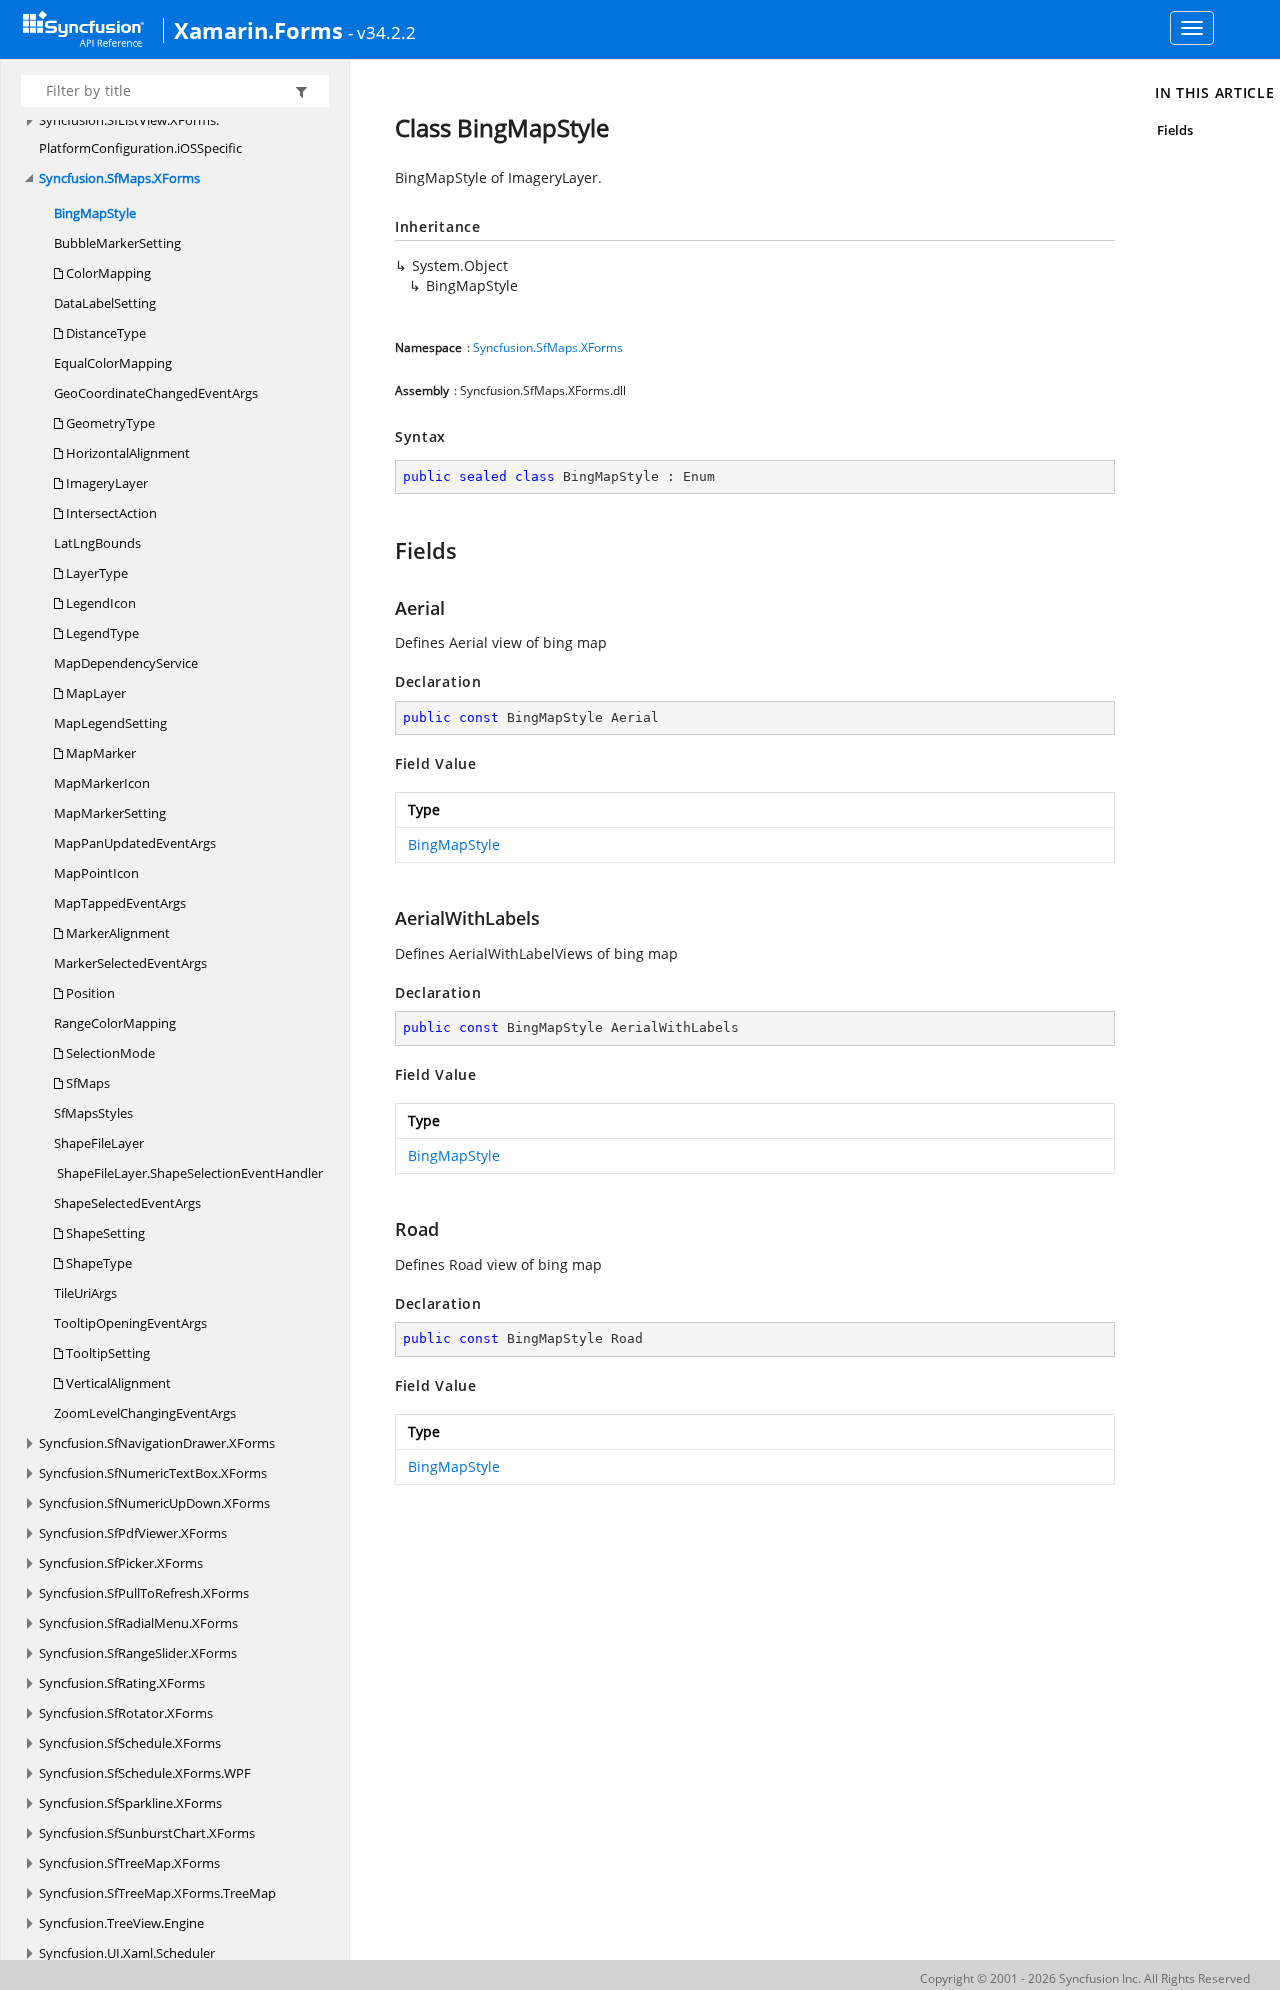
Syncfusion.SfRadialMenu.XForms (138, 1623)
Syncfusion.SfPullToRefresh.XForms (144, 1593)
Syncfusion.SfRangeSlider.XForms (138, 1653)
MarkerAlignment (116, 933)
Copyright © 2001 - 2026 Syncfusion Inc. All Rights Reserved (1085, 1978)
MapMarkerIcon (102, 783)
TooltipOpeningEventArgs (130, 1323)
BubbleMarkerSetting (117, 243)
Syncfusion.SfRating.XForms (122, 1683)
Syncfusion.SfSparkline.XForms (130, 1803)
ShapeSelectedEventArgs (127, 1203)
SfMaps (86, 1083)
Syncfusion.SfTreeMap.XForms (129, 1863)
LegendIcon (99, 603)
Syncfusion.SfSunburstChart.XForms (147, 1833)
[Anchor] (385, 550)
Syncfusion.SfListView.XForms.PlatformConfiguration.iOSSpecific (140, 134)
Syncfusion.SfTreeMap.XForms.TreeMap (157, 1893)
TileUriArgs (85, 1293)
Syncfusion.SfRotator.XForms (126, 1713)
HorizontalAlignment (126, 453)
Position (89, 993)
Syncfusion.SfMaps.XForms (119, 178)
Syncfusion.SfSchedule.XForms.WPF (145, 1773)
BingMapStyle (95, 213)
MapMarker (99, 753)
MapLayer (94, 693)
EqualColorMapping (113, 363)
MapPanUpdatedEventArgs (135, 843)
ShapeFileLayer (99, 1143)
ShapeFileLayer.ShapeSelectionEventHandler (188, 1173)
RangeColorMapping (115, 1023)
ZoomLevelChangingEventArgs (145, 1413)
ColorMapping (107, 273)
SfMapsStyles (93, 1113)
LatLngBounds (97, 543)
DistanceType (104, 333)
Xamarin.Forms (258, 30)
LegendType (101, 633)
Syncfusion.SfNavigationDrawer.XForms (157, 1443)
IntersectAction (110, 513)
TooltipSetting (106, 1353)
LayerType (95, 573)
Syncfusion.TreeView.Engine (121, 1923)
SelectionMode (109, 1053)
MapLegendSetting (110, 723)
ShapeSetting (104, 1233)
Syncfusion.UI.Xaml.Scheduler (127, 1953)
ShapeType (97, 1263)
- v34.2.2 (382, 32)
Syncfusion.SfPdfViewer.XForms (133, 1533)
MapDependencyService (126, 663)
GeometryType (109, 423)
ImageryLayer (105, 483)
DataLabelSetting (105, 303)
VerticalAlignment (117, 1383)
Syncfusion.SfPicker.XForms (121, 1563)
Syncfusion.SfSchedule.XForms (130, 1743)
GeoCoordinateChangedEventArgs (156, 393)
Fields (1175, 130)
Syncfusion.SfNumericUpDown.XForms (154, 1503)
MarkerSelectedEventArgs (130, 963)
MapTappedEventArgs (120, 903)
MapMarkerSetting (110, 813)
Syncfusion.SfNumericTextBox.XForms (153, 1473)
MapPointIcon (96, 873)
